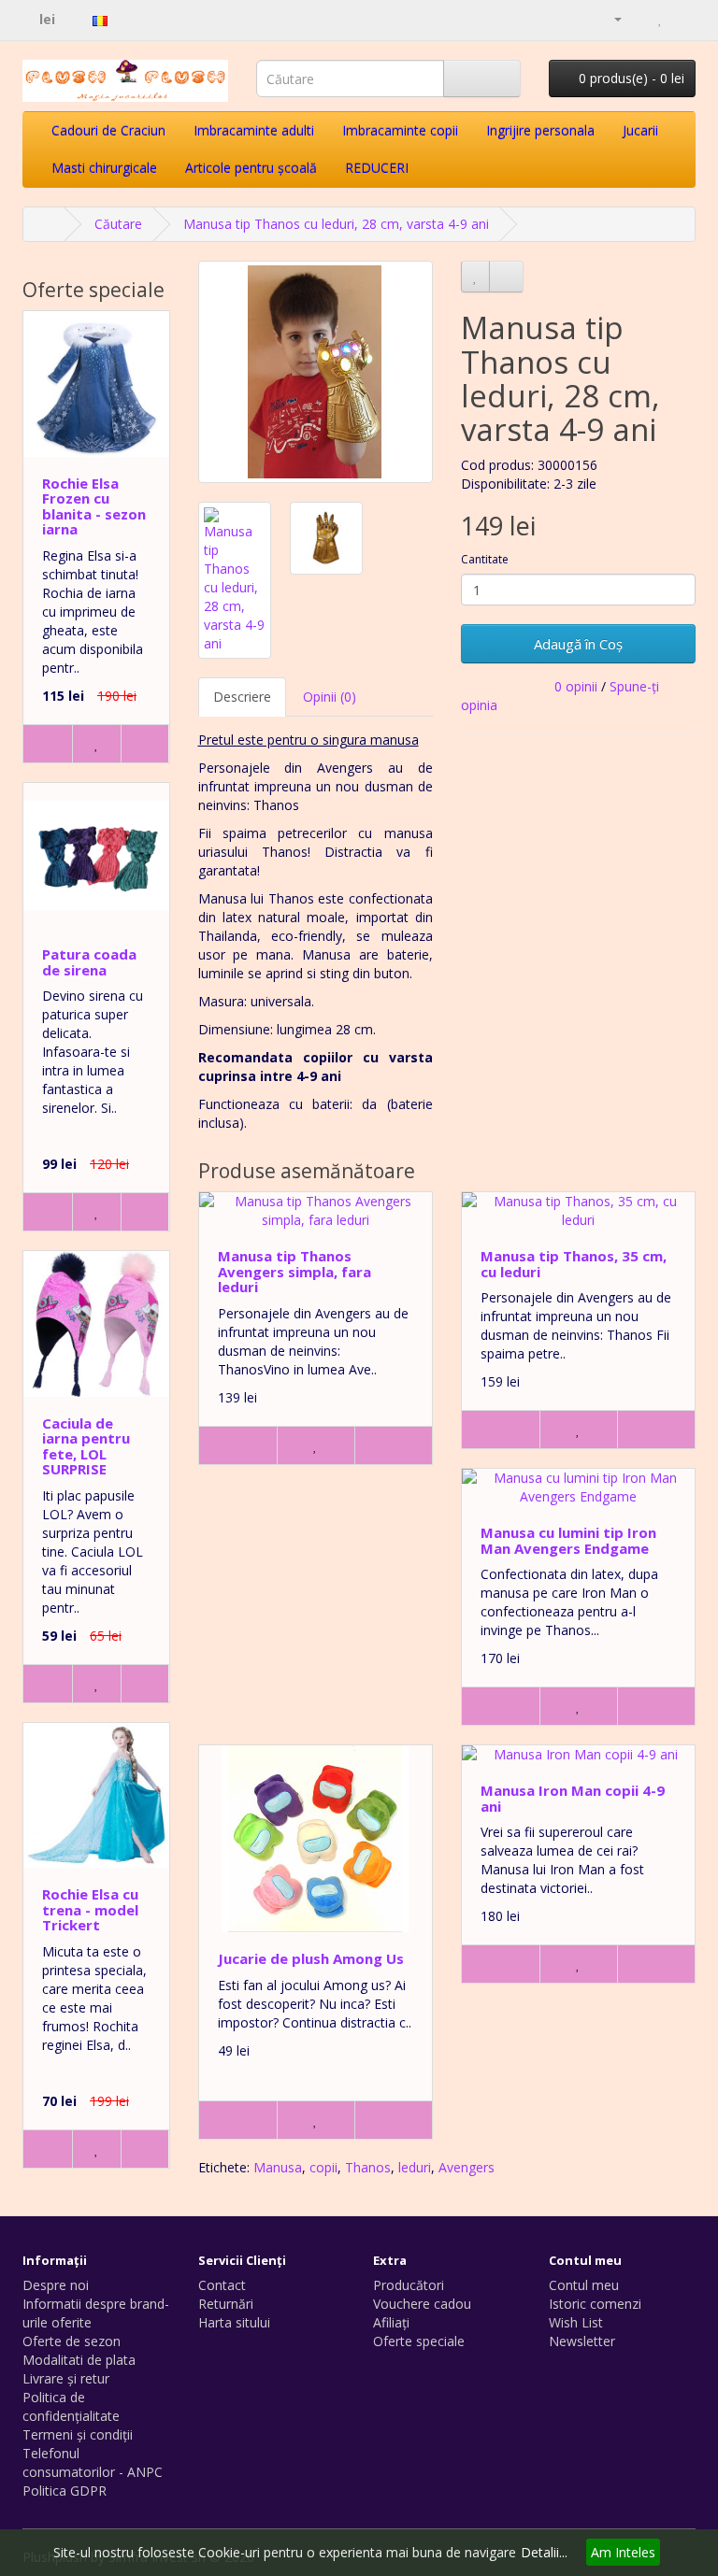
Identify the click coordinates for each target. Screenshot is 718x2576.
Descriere (242, 697)
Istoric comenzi (595, 2304)
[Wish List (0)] (661, 18)
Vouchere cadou (422, 2304)
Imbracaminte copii (400, 130)
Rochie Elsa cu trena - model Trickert (90, 1909)
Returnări (226, 2304)
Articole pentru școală (251, 168)
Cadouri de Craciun (108, 130)
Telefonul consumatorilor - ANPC (93, 2462)
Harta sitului (234, 2322)
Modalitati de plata (79, 2360)
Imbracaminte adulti (254, 130)
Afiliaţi (391, 2322)
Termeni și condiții (78, 2434)
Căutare (118, 224)
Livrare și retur (66, 2378)
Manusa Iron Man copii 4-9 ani (573, 1798)
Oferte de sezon (72, 2341)
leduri (415, 2167)
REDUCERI (377, 168)
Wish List (576, 2322)
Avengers (467, 2167)
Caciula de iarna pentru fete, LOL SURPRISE (86, 1446)
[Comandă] (681, 18)
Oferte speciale (419, 2341)
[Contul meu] (610, 18)
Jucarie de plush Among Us (311, 1958)
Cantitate (485, 559)
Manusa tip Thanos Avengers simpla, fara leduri (294, 1271)
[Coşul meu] (640, 18)
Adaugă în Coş (578, 644)
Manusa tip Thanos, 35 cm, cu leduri (574, 1264)
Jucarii (640, 130)
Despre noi (56, 2285)
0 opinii (576, 686)
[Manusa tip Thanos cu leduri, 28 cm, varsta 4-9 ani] (316, 372)
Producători (409, 2285)
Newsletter (582, 2341)
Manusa (278, 2167)
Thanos (368, 2167)
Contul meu (584, 2285)
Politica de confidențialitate (71, 2406)
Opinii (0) (330, 697)
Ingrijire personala (540, 130)
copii (323, 2167)
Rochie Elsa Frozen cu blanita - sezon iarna (94, 506)
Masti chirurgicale (104, 168)
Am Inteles (623, 2552)
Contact (222, 2285)
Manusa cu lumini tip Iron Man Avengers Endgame (568, 1540)
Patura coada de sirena (89, 962)
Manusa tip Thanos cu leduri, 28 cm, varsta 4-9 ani (336, 224)
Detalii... (544, 2552)
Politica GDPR (65, 2491)
